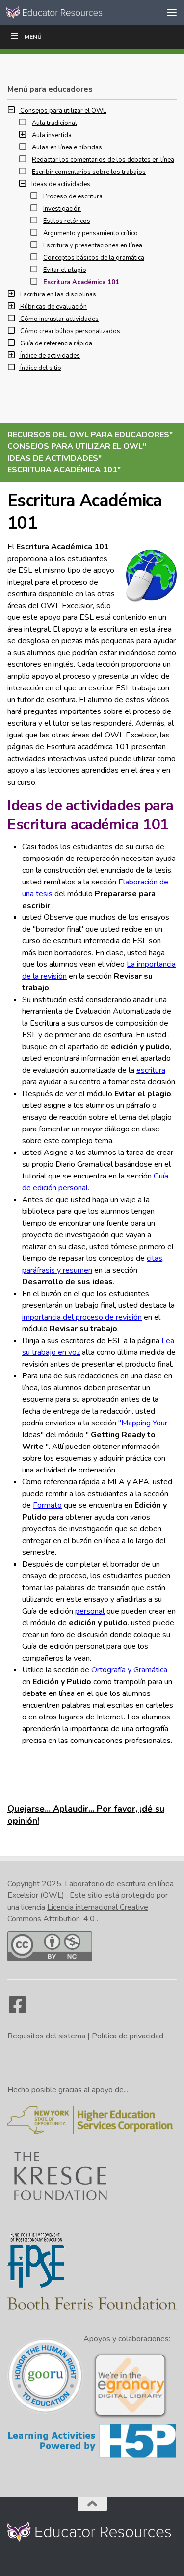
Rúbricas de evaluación (53, 307)
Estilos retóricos (67, 221)
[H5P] (92, 2456)
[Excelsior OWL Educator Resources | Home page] (73, 12)
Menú (33, 37)
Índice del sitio (41, 368)
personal (90, 1611)
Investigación (62, 209)
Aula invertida (52, 135)
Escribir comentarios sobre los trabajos (89, 172)
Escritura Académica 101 (81, 282)
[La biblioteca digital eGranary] (130, 2417)
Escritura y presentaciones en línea (93, 245)
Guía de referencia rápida (56, 343)
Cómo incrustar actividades (59, 319)
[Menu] (172, 12)
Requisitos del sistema (46, 2036)
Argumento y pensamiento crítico (91, 233)
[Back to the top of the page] (92, 2504)
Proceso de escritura (73, 196)
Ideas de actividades (61, 184)
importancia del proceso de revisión (82, 1317)
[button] (14, 111)
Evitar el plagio (65, 270)
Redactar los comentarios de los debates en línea (103, 160)
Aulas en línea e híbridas (67, 147)
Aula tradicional (54, 123)
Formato (47, 1505)
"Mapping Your (143, 1423)
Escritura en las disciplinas (58, 294)
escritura (151, 1070)
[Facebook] (17, 2010)
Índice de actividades (50, 356)
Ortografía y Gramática (129, 1670)
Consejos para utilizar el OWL (63, 111)
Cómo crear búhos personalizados (70, 331)
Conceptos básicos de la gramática (94, 258)
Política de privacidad (128, 2036)
